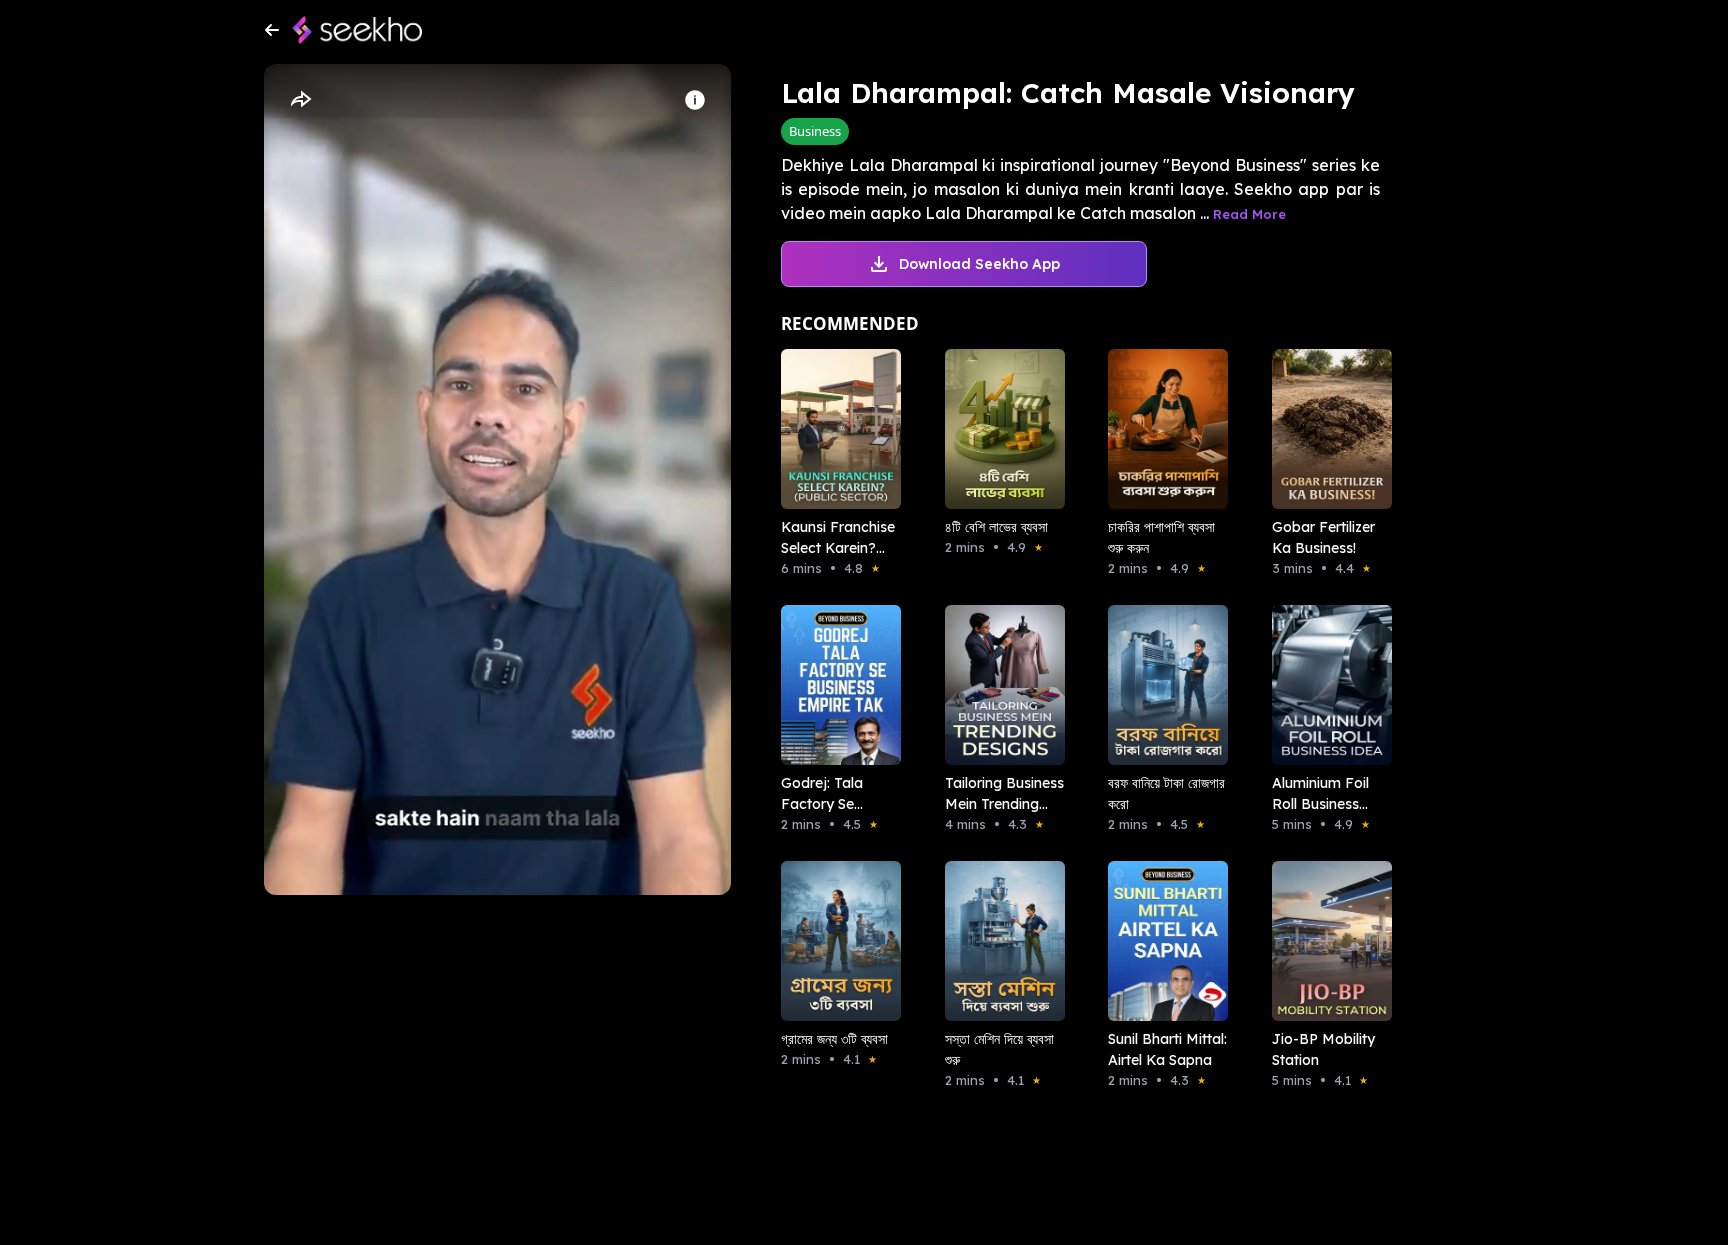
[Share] (300, 100)
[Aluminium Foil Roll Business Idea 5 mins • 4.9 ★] (1326, 685)
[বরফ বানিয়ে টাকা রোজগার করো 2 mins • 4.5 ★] (1162, 685)
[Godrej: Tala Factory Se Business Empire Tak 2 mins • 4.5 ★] (835, 685)
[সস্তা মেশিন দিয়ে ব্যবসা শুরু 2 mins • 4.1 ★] (999, 941)
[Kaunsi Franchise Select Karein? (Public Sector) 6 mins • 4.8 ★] (835, 429)
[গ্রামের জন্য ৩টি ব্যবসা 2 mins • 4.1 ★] (835, 941)
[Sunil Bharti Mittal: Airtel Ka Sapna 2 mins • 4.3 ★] (1162, 941)
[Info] (695, 100)
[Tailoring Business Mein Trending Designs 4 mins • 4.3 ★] (999, 685)
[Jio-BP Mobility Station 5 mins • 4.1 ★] (1326, 941)
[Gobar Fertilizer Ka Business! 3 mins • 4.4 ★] (1326, 429)
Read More (1249, 214)
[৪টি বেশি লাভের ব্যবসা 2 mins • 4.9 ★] (999, 429)
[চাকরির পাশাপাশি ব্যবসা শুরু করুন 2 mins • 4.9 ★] (1162, 429)
